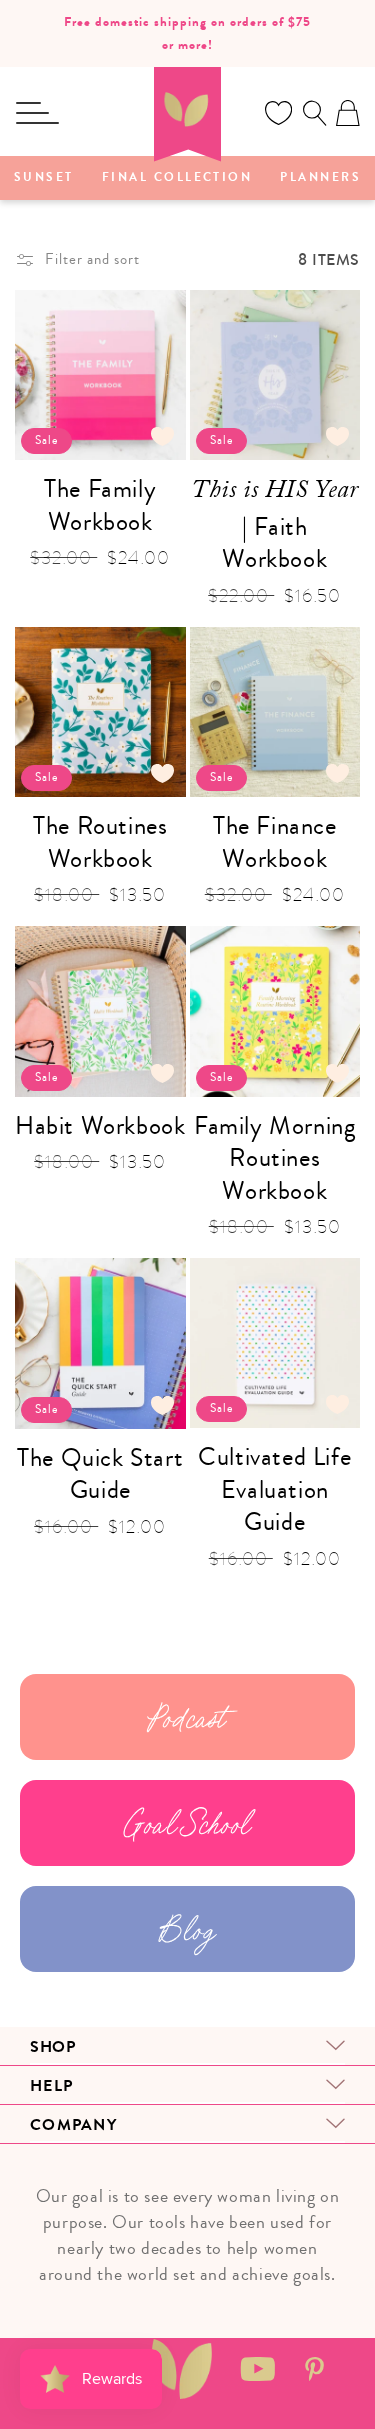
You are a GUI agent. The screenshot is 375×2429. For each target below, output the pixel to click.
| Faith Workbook (275, 524)
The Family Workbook (100, 505)
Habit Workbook (100, 1126)
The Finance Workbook (275, 842)
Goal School (187, 1823)
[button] (37, 113)
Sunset (44, 178)
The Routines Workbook (100, 842)
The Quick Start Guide (100, 1474)
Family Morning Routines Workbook (274, 1159)
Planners (320, 178)
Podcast (187, 1717)
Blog (187, 1929)
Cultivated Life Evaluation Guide (274, 1490)
